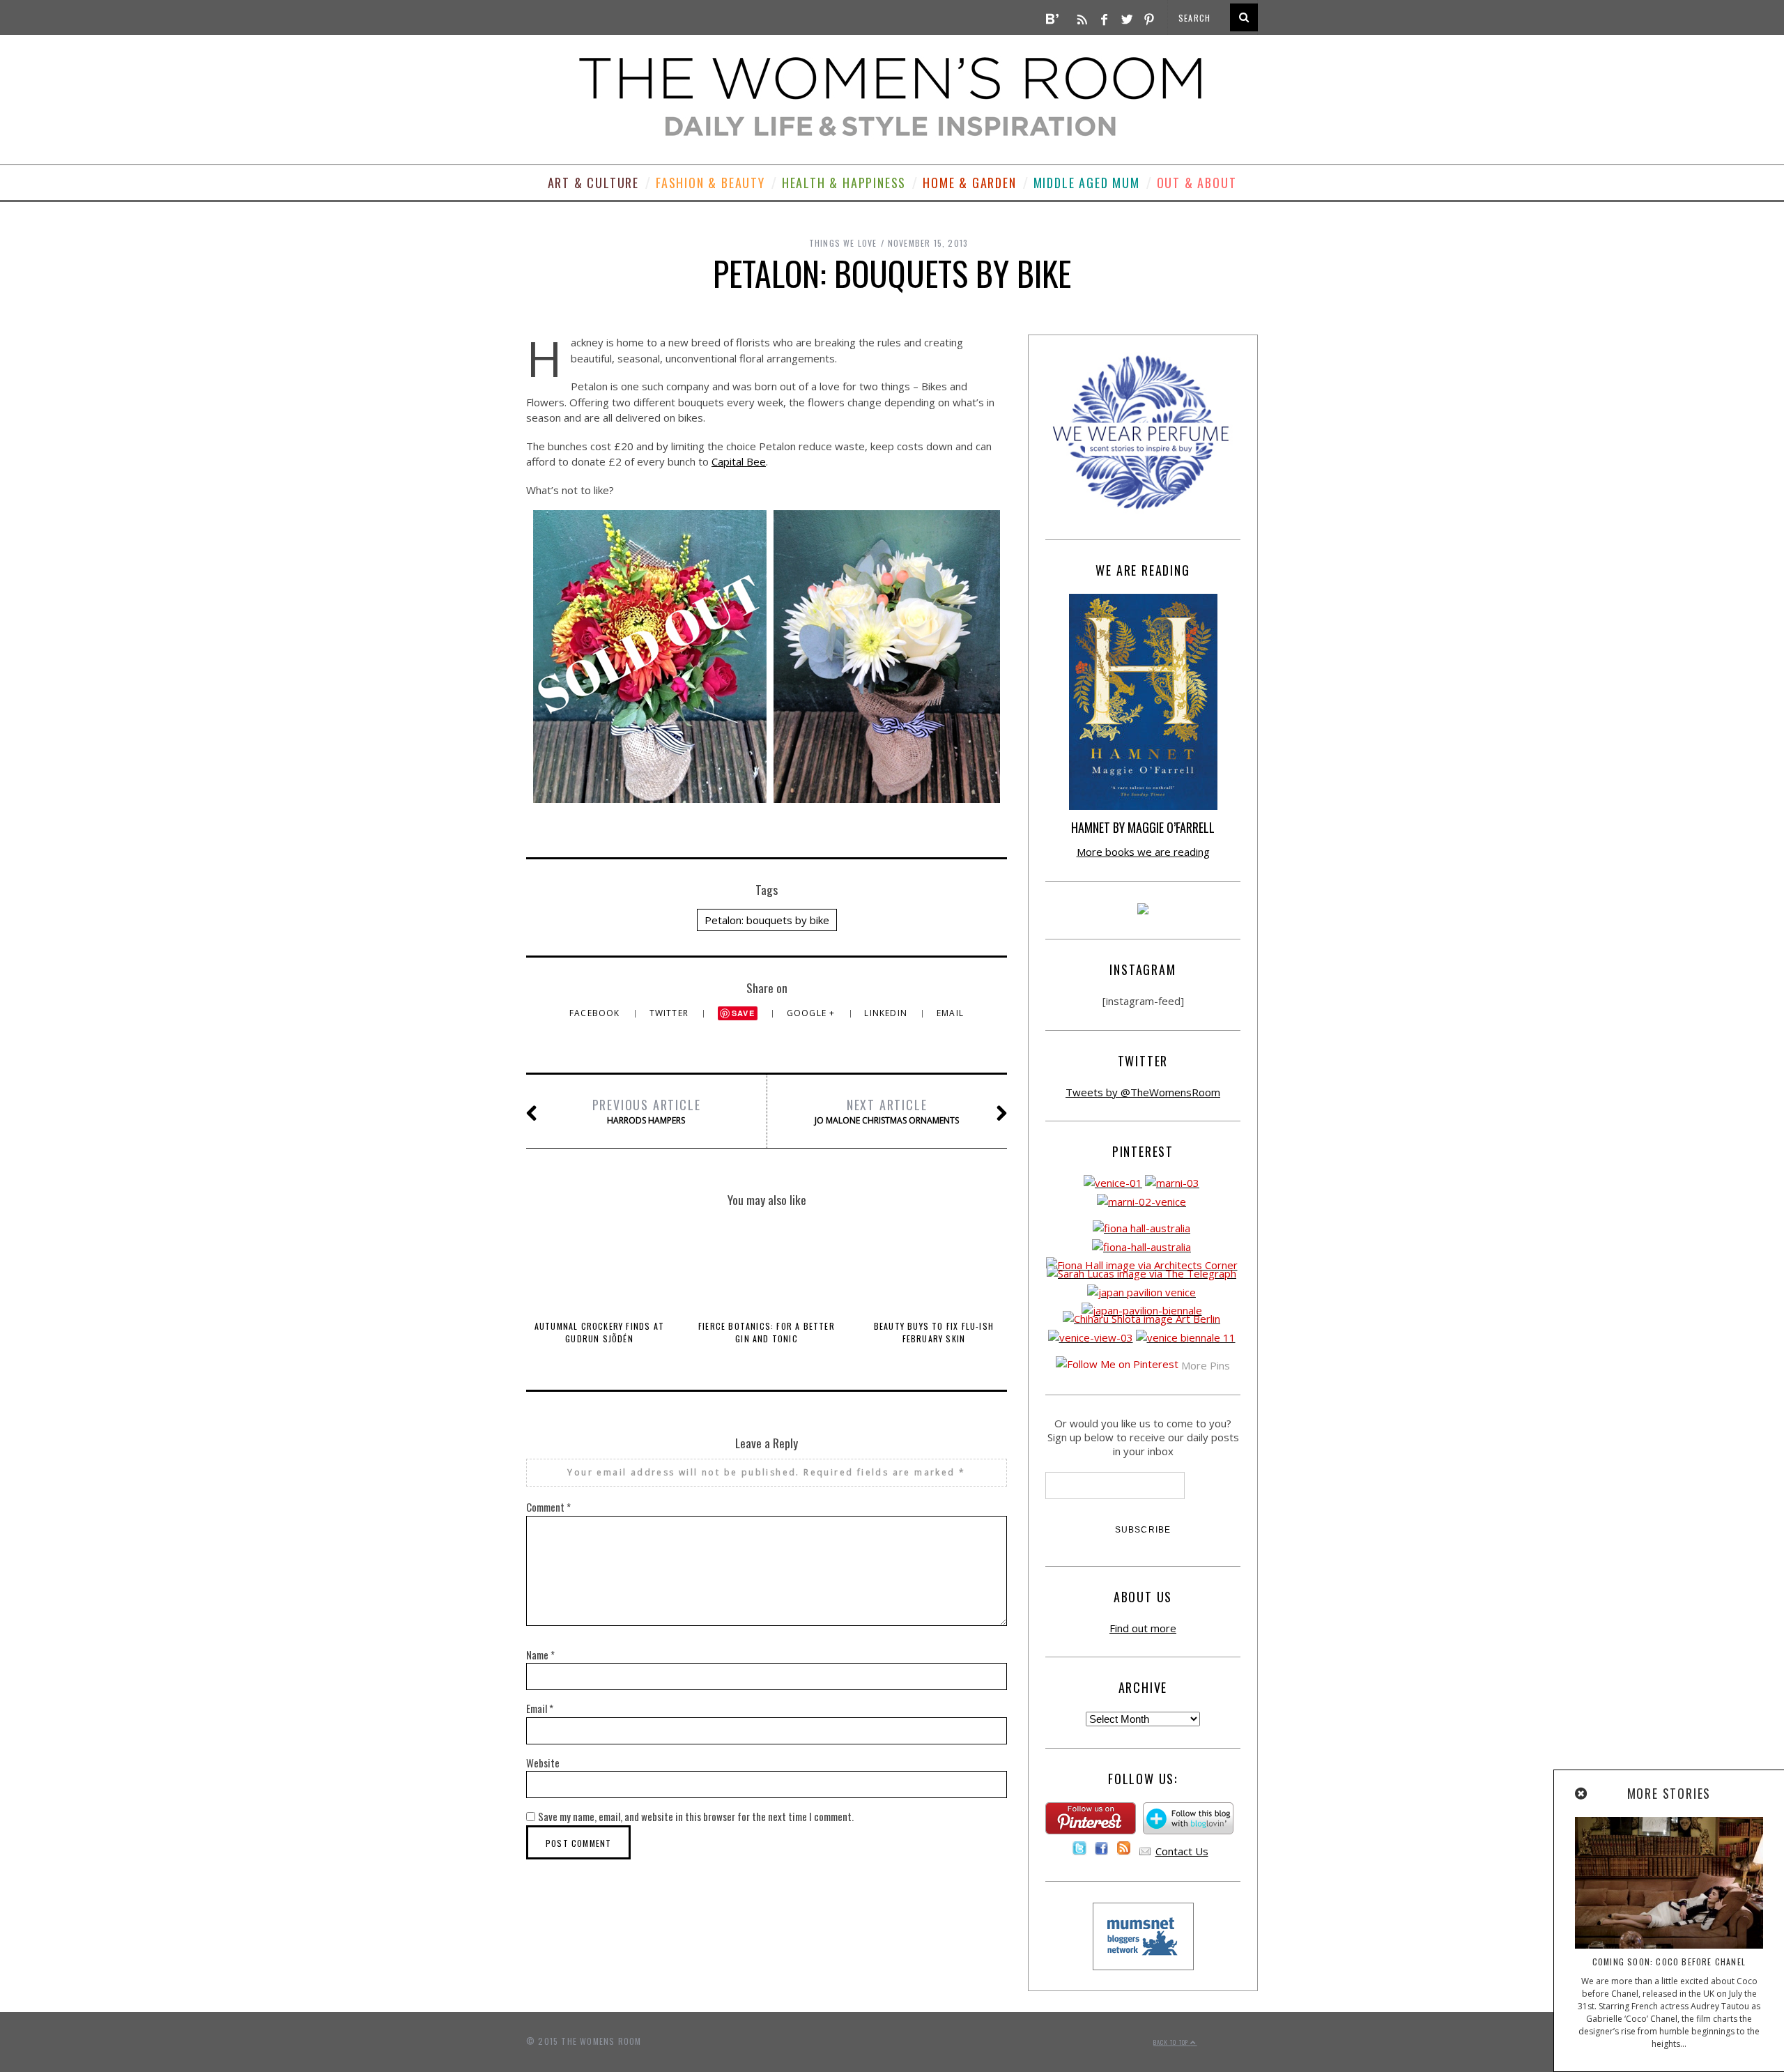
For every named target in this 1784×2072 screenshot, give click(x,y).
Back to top (1172, 2042)
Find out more (1143, 1628)
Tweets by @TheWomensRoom (1143, 1092)
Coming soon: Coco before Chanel (1669, 1962)
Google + (813, 1013)
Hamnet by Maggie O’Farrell (1143, 827)
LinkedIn (887, 1013)
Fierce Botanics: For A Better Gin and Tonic (767, 1332)
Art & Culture (593, 183)
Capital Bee (739, 461)
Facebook (596, 1013)
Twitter (671, 1013)
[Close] (1582, 1794)
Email (950, 1013)
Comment (548, 1507)
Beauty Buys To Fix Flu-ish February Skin (934, 1332)
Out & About (1197, 183)
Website (543, 1763)
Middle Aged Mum (1087, 183)
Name (540, 1655)
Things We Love (843, 243)
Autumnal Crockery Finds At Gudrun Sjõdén (599, 1332)
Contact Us (1182, 1851)
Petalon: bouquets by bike (767, 920)
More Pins (1206, 1365)
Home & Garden (969, 183)
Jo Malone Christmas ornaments (887, 1111)
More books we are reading (1143, 852)
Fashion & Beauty (710, 183)
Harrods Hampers (647, 1111)
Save (743, 1013)
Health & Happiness (844, 183)
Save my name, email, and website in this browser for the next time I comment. (696, 1816)
